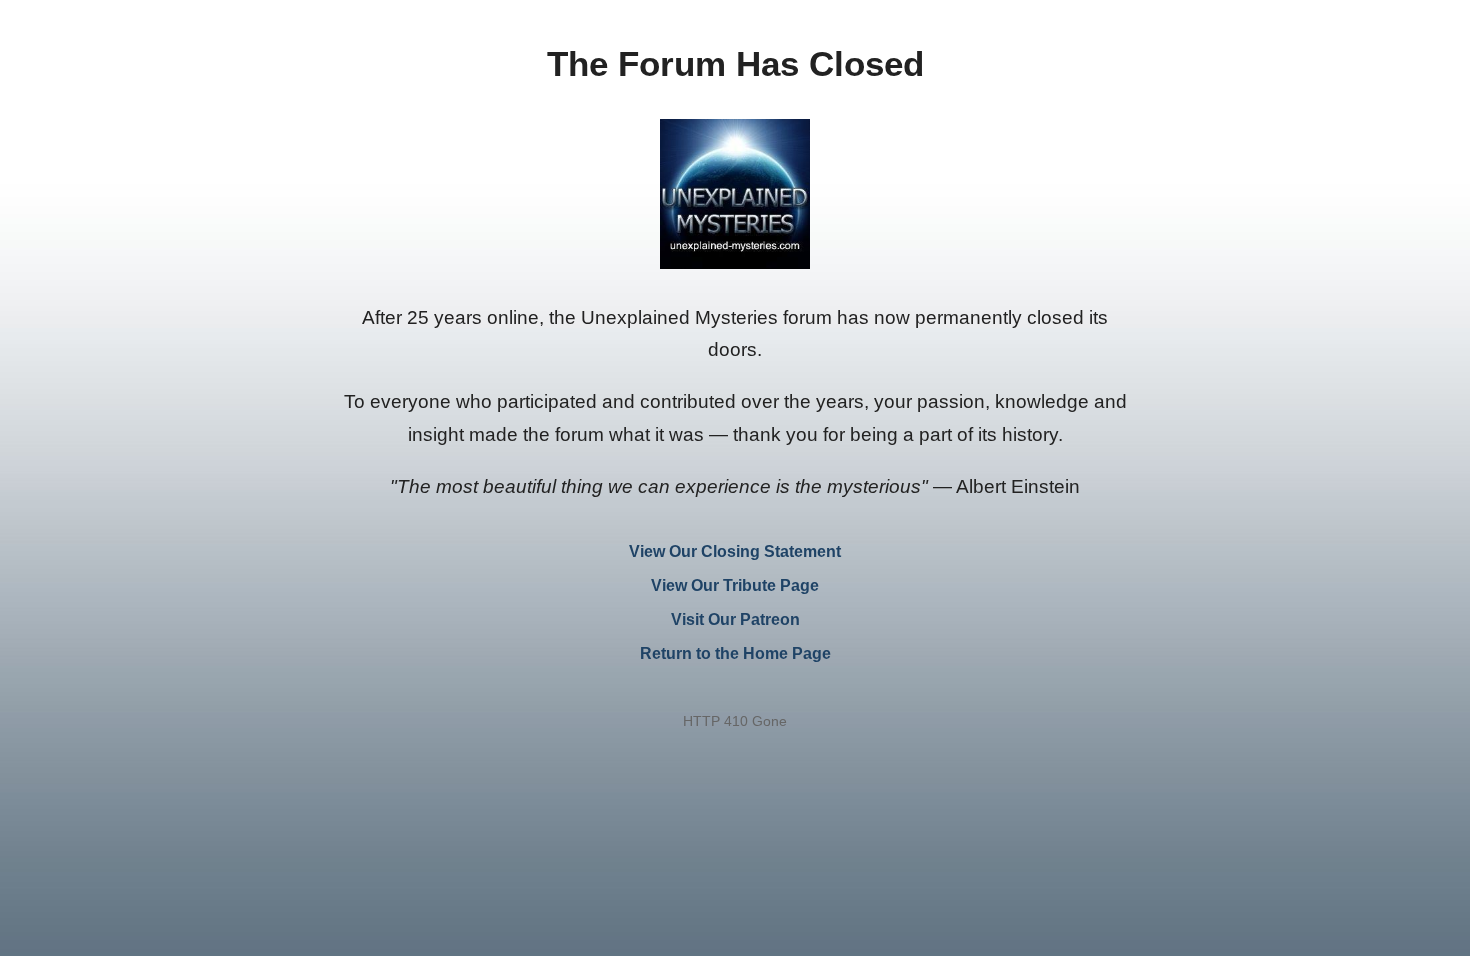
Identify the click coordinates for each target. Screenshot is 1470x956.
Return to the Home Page (735, 653)
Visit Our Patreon (735, 619)
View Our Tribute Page (735, 585)
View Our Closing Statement (735, 551)
